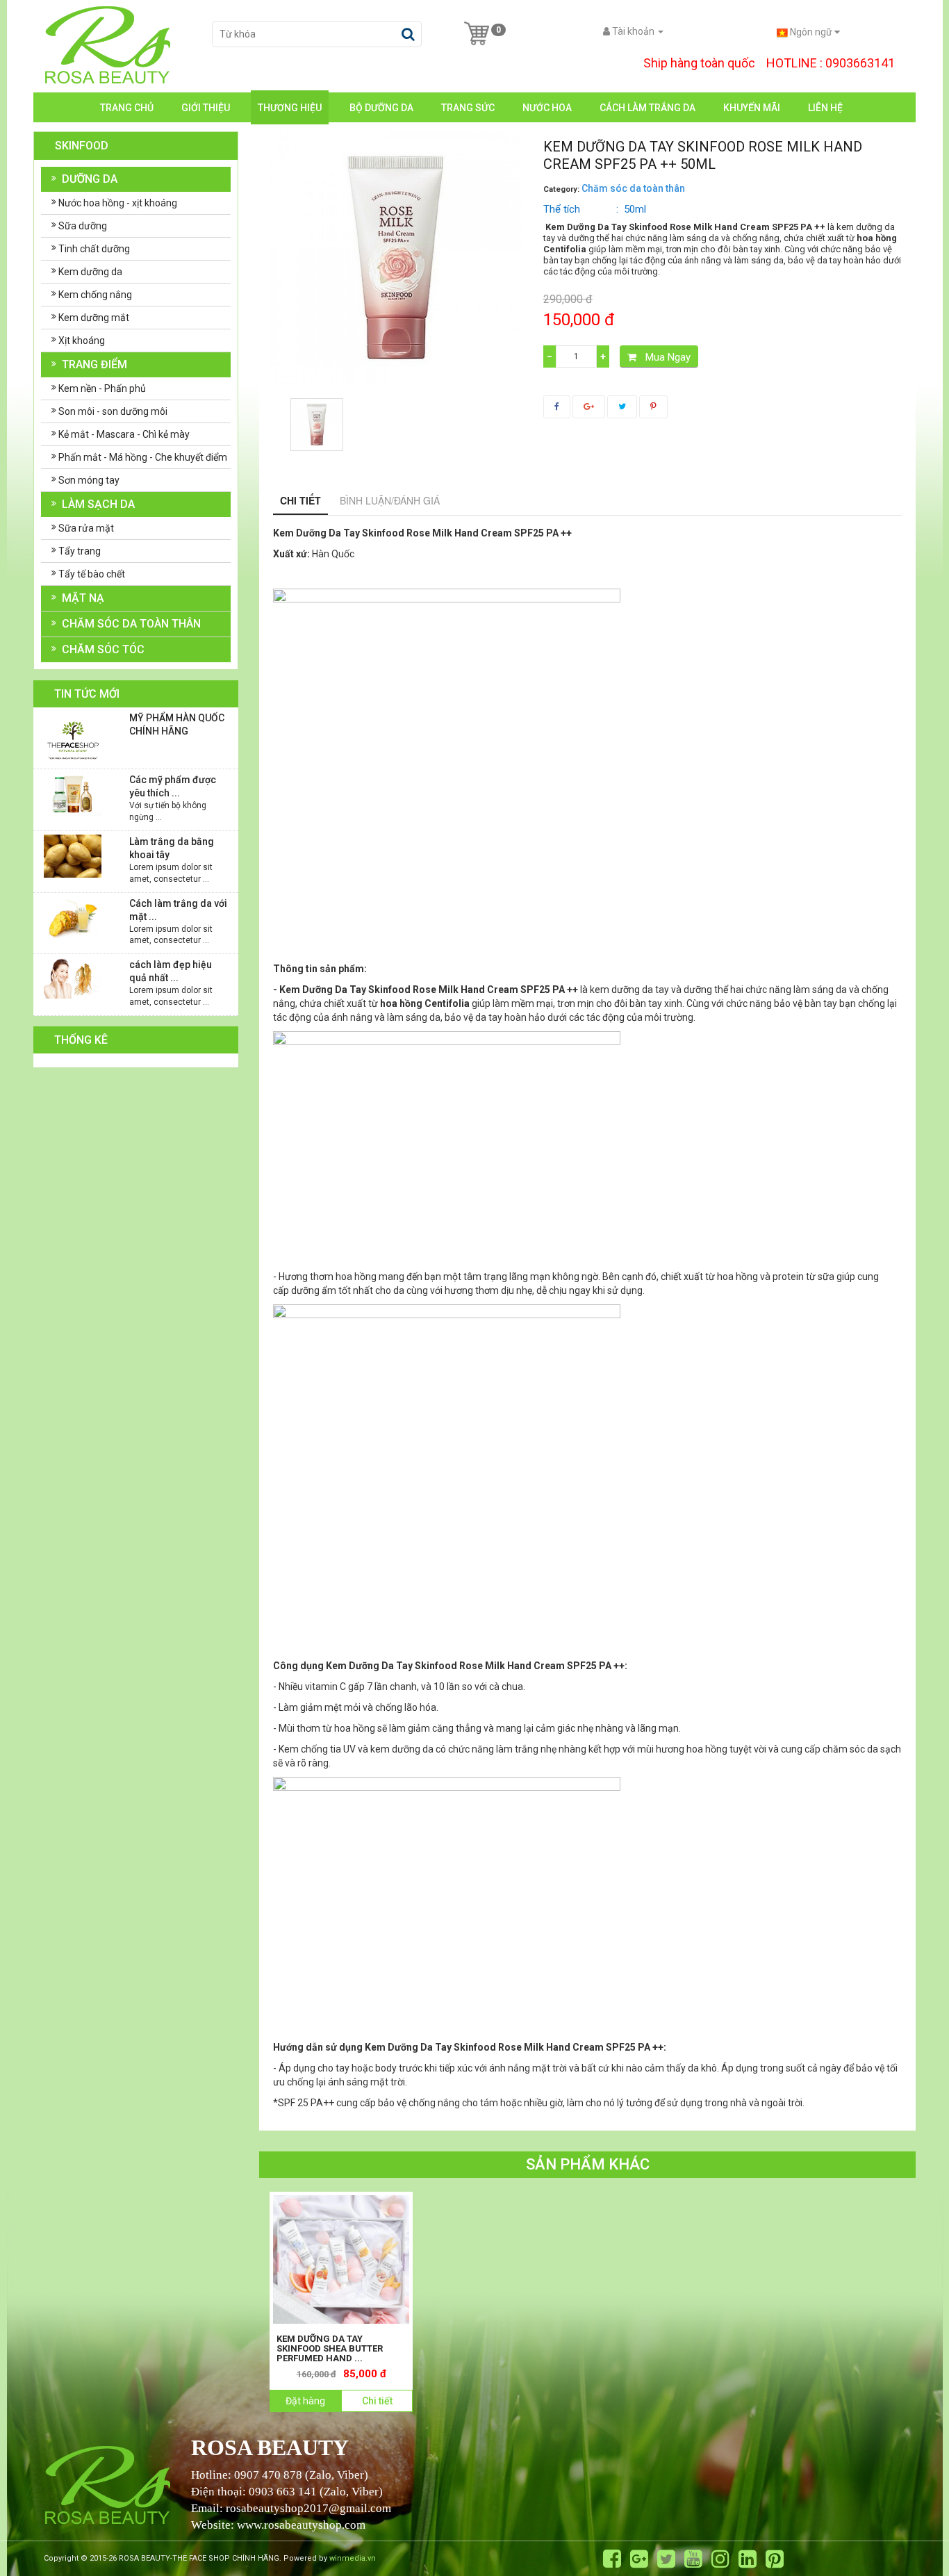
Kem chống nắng (95, 295)
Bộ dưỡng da (381, 108)
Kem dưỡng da (90, 272)
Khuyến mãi (752, 108)
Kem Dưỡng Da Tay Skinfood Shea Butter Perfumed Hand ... (330, 2349)
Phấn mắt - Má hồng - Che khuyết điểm (143, 457)
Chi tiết (300, 500)
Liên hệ (825, 108)
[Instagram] (720, 2559)
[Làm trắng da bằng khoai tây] (73, 855)
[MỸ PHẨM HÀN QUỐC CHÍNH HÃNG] (73, 739)
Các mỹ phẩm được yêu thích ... (173, 786)
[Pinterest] (775, 2559)
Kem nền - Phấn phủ (102, 388)
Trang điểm (94, 364)
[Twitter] (666, 2559)
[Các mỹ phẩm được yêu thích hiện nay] (73, 794)
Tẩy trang (80, 551)
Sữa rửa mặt (86, 528)
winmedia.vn (353, 2558)
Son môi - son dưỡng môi (113, 411)
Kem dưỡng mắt (94, 318)
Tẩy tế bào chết (92, 574)
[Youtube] (693, 2559)
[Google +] (639, 2559)
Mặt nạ (83, 598)
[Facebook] (612, 2559)
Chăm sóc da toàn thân (131, 624)
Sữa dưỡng (83, 226)
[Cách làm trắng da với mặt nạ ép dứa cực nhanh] (73, 917)
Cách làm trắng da (647, 108)
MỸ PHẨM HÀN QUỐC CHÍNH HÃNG (177, 724)
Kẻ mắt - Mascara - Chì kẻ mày (124, 434)
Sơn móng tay (89, 480)
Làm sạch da (98, 504)
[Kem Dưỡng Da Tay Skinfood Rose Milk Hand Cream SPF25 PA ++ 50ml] (317, 425)
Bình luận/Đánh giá (390, 500)
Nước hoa (547, 108)
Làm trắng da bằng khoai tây (172, 848)
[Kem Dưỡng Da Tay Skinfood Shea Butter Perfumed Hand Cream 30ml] (341, 2259)
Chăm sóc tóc (103, 649)
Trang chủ (127, 108)
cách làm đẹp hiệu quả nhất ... (171, 971)
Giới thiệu (206, 108)
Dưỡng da (90, 179)
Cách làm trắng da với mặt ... (178, 910)
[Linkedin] (748, 2559)
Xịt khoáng (82, 341)
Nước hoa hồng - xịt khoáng (118, 203)
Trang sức (468, 108)
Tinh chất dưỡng (94, 249)
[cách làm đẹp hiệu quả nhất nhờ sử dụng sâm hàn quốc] (73, 977)
